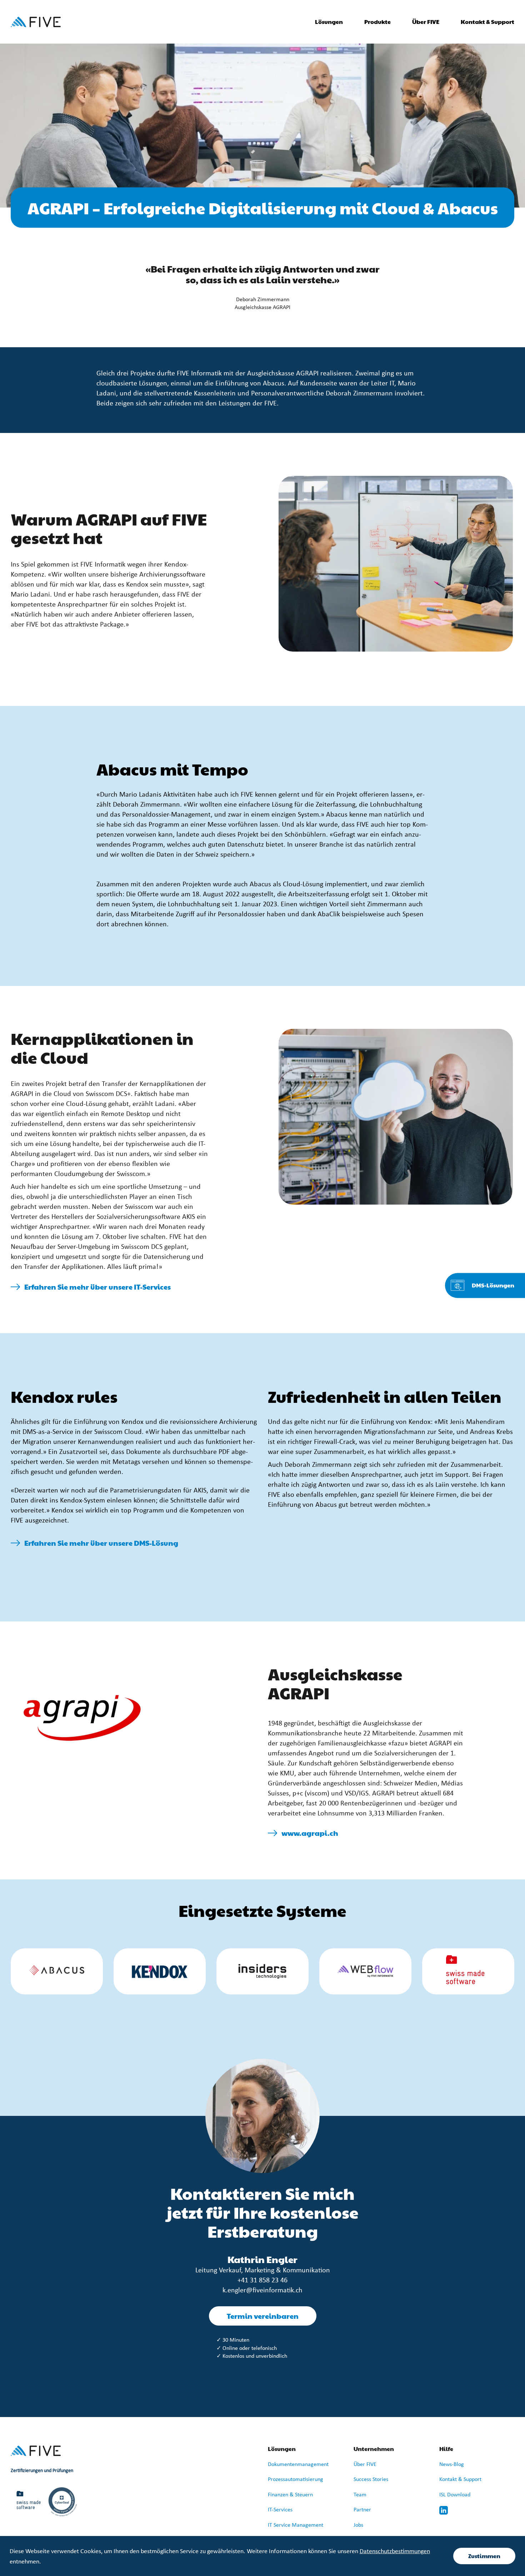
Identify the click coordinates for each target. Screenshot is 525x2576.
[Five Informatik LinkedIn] (444, 2510)
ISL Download (455, 2495)
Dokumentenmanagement (298, 2465)
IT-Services (280, 2510)
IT (271, 2525)
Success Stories (371, 2480)
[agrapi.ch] (82, 1718)
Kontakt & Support (487, 22)
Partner (362, 2510)
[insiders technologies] (262, 1971)
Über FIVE (365, 2465)
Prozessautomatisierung (296, 2480)
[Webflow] (365, 1971)
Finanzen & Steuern (290, 2495)
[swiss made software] (468, 1971)
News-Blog (452, 2465)
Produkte (377, 22)
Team (360, 2495)
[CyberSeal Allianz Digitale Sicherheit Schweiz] (62, 2502)
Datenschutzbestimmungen (395, 2552)
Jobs (358, 2525)
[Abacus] (57, 1971)
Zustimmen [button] (484, 2556)
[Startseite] (36, 22)
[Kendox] (160, 1971)
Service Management (298, 2525)
